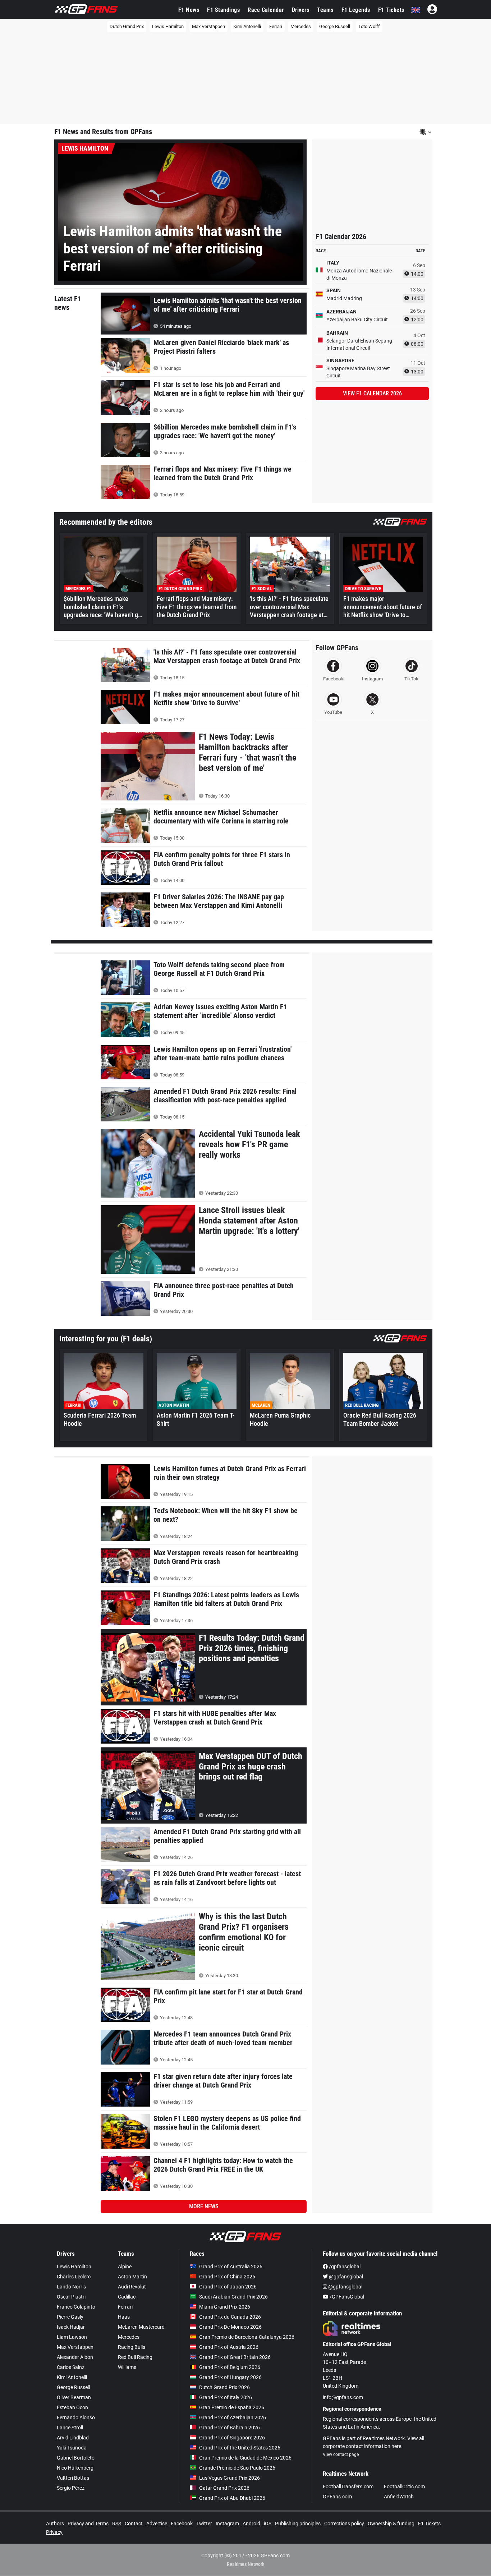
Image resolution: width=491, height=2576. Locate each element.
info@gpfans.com (343, 2397)
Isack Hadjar (71, 2327)
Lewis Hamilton (168, 26)
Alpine (125, 2267)
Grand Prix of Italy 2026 (226, 2397)
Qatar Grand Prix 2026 (224, 2488)
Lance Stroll (70, 2428)
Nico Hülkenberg (75, 2468)
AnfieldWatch (399, 2497)
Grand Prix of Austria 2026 (229, 2347)
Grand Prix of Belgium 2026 (230, 2367)
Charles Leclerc (74, 2277)
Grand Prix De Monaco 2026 (230, 2327)
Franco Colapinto (76, 2307)
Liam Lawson (72, 2337)
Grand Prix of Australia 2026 (231, 2267)
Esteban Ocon (72, 2407)
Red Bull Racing (135, 2357)
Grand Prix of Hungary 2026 (230, 2377)
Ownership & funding (391, 2524)
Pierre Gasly (70, 2317)
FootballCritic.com (404, 2487)
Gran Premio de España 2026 (232, 2407)
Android (251, 2524)
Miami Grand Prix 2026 (225, 2307)
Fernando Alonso (76, 2417)
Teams (325, 10)
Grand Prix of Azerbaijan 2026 (233, 2417)
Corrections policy (344, 2524)
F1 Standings (223, 10)
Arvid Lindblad (73, 2438)
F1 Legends (356, 10)
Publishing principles (298, 2524)
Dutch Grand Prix (127, 26)
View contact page (341, 2455)
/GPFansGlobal (346, 2297)
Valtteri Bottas (73, 2478)
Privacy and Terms (88, 2524)
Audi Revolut (132, 2287)
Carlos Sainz (71, 2367)
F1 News (189, 10)
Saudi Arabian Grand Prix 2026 (233, 2297)
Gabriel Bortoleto (76, 2458)
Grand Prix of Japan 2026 (228, 2287)
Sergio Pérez (71, 2488)
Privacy (54, 2532)
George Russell (335, 26)
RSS (117, 2524)
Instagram (227, 2524)
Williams (127, 2367)
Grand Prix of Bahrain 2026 (230, 2428)
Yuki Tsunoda (72, 2448)
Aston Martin (132, 2277)
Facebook (182, 2524)
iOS (268, 2524)
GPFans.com (337, 2497)
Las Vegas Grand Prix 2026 (230, 2478)
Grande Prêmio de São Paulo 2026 (237, 2468)
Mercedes (301, 26)
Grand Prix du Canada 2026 (230, 2317)
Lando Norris (71, 2287)
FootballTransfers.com (348, 2487)
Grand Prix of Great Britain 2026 (235, 2357)
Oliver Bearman (74, 2397)
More (204, 2206)
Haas (124, 2317)
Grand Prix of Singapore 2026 (232, 2438)
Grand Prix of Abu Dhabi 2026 (232, 2498)
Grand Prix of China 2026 (227, 2277)
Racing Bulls (132, 2347)
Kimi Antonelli (247, 26)
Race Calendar (266, 10)
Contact (134, 2524)
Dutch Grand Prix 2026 (224, 2387)
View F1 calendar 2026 (372, 393)
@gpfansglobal (345, 2277)
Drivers (301, 10)
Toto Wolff (369, 26)
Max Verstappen (208, 26)
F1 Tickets (391, 10)
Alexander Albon (75, 2357)
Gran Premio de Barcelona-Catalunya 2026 (247, 2337)
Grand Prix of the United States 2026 (240, 2448)
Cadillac (127, 2297)
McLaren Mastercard (141, 2327)
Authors (55, 2524)
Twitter (204, 2524)
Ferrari (276, 26)
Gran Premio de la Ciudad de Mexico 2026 (245, 2458)
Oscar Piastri (71, 2297)
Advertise (157, 2524)
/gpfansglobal (344, 2267)
